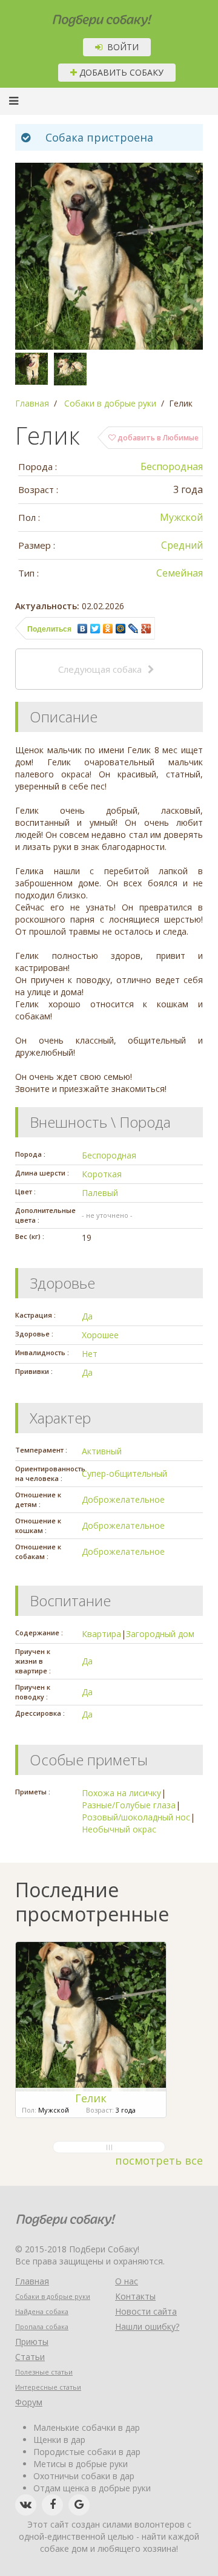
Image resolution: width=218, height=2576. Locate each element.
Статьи (30, 2357)
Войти (121, 47)
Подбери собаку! (86, 16)
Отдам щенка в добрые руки (92, 2488)
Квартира (101, 1634)
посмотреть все (159, 2160)
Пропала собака (42, 2326)
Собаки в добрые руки (53, 2296)
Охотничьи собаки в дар (84, 2476)
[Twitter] (95, 629)
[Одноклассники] (108, 629)
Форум (29, 2402)
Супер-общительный (124, 1473)
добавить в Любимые (157, 438)
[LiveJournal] (134, 629)
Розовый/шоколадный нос (136, 1817)
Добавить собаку (120, 72)
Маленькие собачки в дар (87, 2427)
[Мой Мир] (121, 629)
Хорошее (100, 1335)
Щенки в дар (59, 2440)
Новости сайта (146, 2311)
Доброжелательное (123, 1499)
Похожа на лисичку (121, 1793)
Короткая (102, 1174)
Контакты (135, 2296)
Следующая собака (100, 669)
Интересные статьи (48, 2387)
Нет (90, 1354)
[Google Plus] (146, 629)
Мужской (181, 517)
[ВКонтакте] (83, 629)
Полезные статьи (44, 2372)
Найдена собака (42, 2311)
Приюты (32, 2342)
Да (87, 1316)
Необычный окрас (119, 1829)
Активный (102, 1451)
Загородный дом (160, 1634)
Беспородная (172, 466)
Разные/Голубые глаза (129, 1805)
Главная (32, 2281)
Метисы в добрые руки (81, 2464)
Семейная (180, 573)
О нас (127, 2281)
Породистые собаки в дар (87, 2452)
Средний (182, 545)
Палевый (100, 1193)
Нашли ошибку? (147, 2326)
